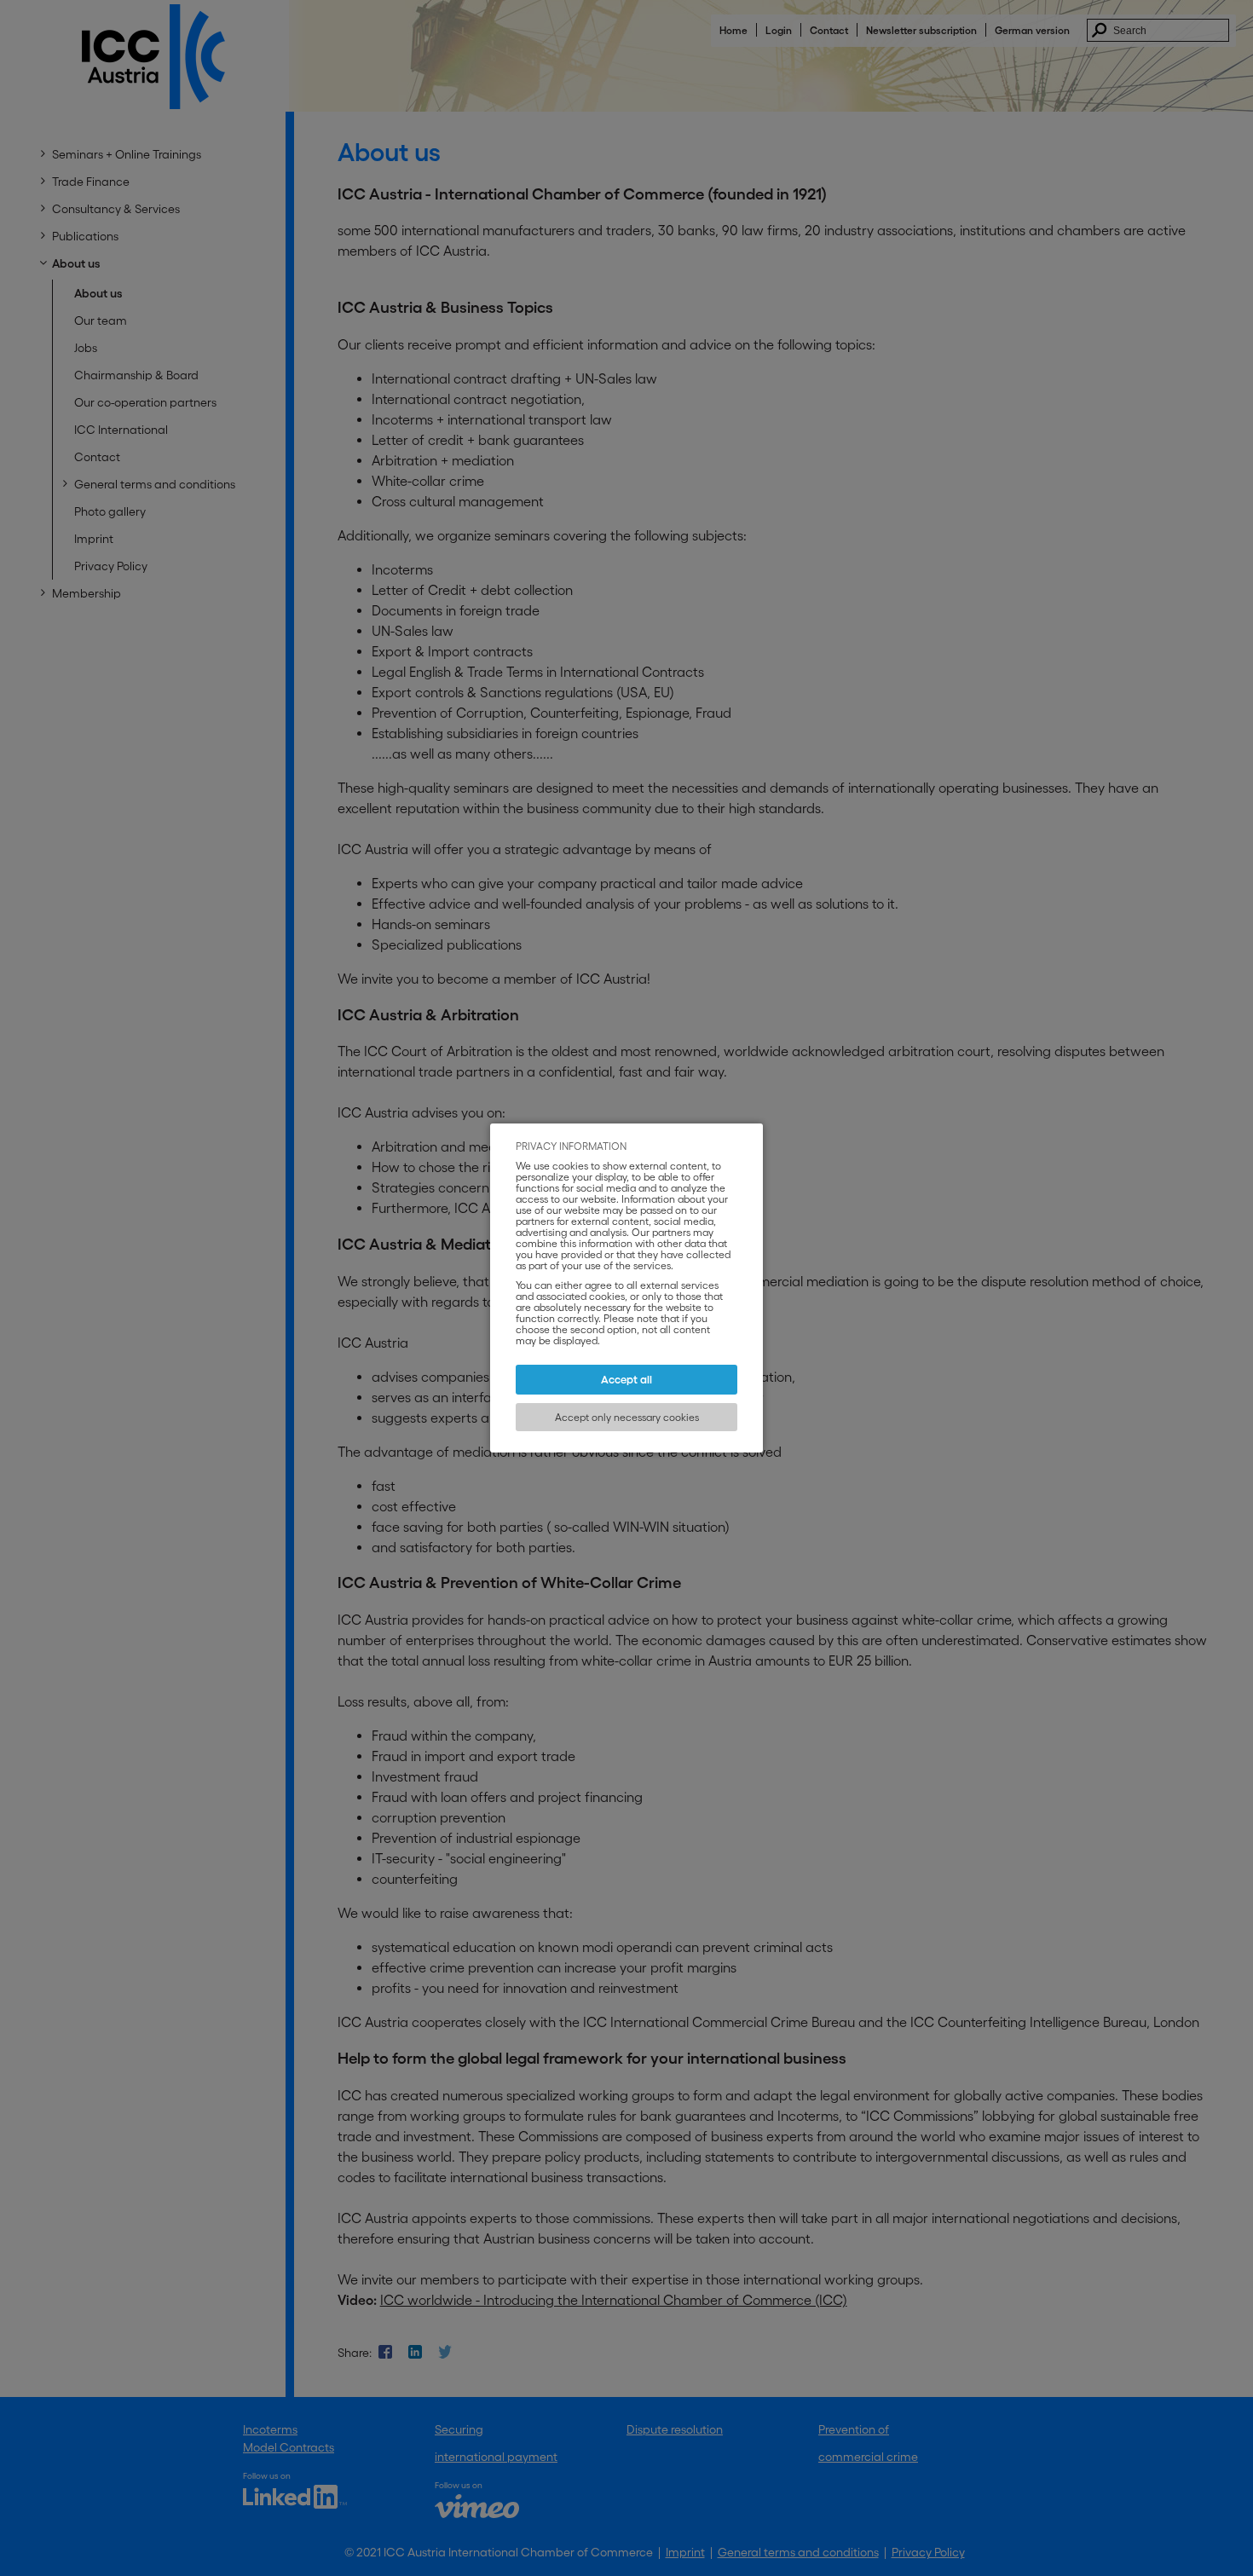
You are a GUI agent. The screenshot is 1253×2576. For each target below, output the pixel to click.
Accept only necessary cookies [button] (627, 1417)
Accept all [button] (626, 1380)
